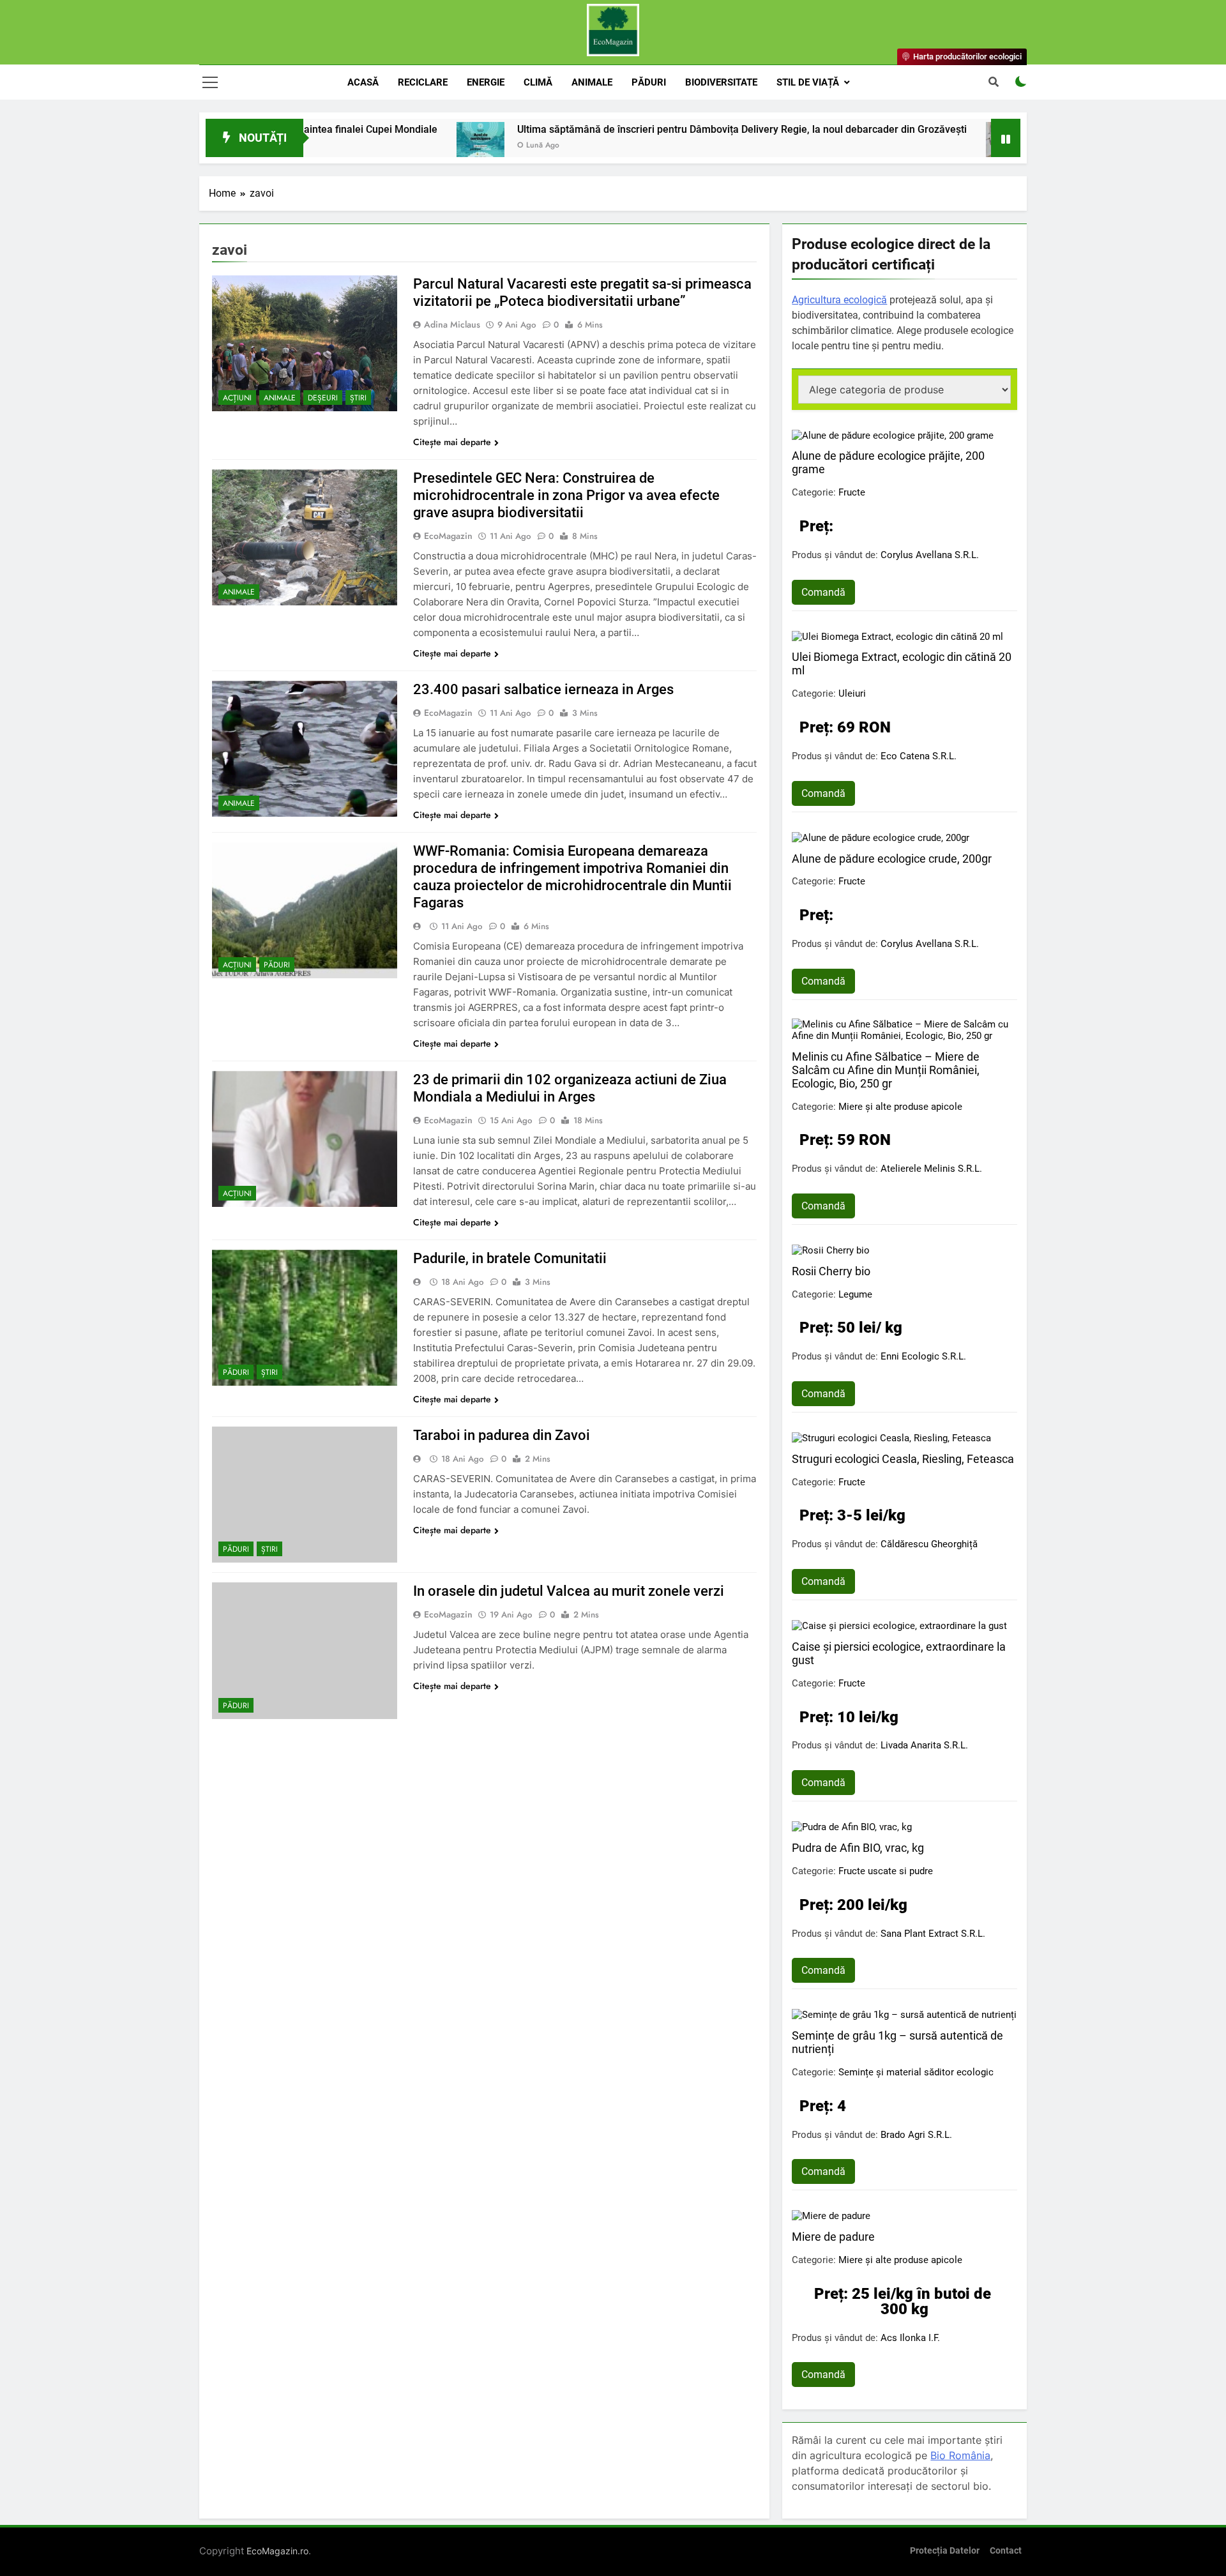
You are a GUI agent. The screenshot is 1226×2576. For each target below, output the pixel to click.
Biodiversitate (721, 82)
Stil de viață (808, 82)
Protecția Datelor (945, 2551)
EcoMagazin (448, 536)
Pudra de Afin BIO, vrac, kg (858, 1848)
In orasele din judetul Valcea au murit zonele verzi (569, 1591)
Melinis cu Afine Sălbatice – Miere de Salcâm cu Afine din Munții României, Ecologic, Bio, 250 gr (886, 1070)
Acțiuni (237, 398)
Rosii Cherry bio (831, 1271)
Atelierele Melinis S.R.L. (931, 1169)
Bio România (960, 2455)
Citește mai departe (452, 442)
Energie (486, 82)
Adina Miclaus (452, 324)
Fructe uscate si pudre (886, 1871)
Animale (592, 82)
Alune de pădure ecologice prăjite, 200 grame (888, 462)
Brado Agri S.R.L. (916, 2135)
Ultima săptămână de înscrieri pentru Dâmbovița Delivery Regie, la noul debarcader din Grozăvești (640, 129)
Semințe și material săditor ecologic (916, 2072)
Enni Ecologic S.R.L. (923, 1356)
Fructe (852, 492)
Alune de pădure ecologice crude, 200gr (892, 859)
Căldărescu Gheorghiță (929, 1544)
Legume (855, 1294)
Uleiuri (852, 693)
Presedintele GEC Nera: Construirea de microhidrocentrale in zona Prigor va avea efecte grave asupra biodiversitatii (566, 495)
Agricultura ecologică (839, 300)
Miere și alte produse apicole (900, 1107)
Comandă (823, 592)
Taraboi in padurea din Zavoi (502, 1435)
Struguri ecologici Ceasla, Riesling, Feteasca (903, 1459)
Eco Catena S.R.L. (919, 756)
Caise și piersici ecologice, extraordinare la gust (899, 1653)
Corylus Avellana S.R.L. (930, 555)
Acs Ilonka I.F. (910, 2338)
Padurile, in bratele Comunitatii (510, 1258)
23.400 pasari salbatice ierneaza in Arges (543, 689)
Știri (358, 398)
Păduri (649, 82)
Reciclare (423, 82)
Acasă (363, 82)
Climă (538, 82)
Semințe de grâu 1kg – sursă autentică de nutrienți (897, 2042)
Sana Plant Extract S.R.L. (933, 1934)
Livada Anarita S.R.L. (924, 1745)
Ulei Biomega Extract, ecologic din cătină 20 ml (902, 663)
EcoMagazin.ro (277, 2551)
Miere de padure (833, 2237)
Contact (1006, 2551)
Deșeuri (323, 398)
